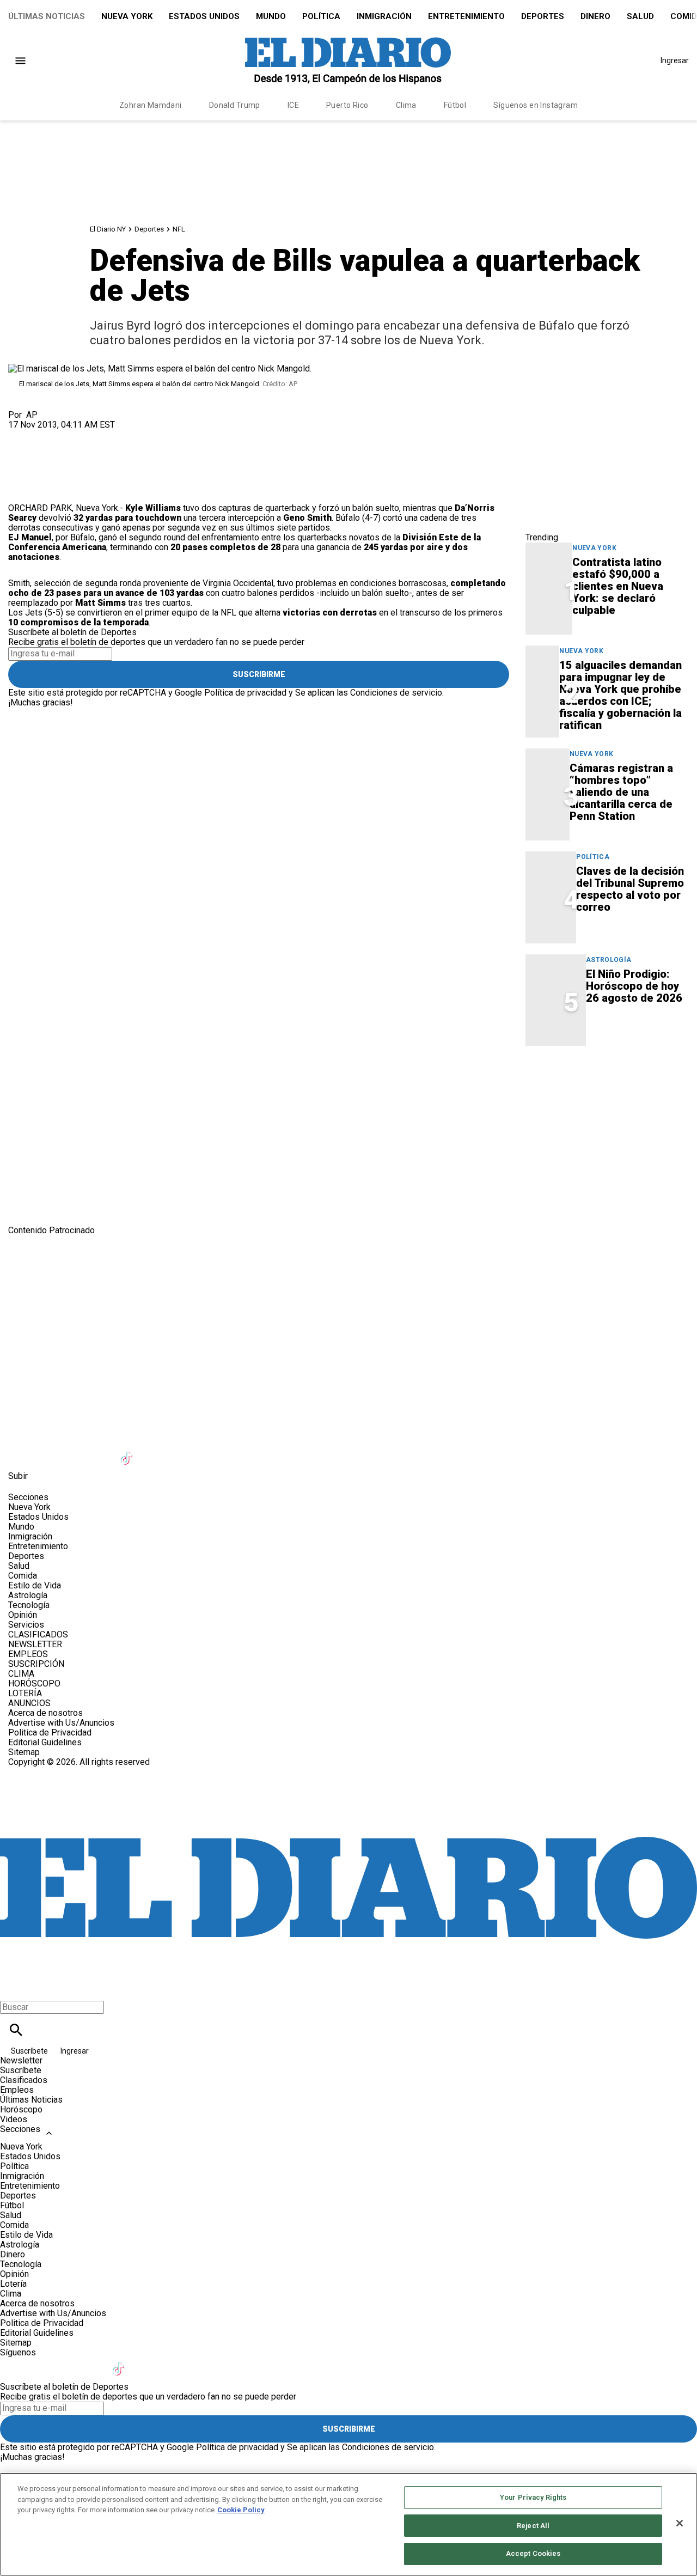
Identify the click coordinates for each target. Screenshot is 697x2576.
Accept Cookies (533, 2553)
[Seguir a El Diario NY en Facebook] (22, 1451)
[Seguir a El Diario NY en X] (48, 1451)
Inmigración (384, 16)
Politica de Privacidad (50, 1732)
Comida (23, 1576)
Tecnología (29, 1605)
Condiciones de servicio (396, 693)
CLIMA (21, 1674)
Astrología (609, 960)
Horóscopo (21, 2109)
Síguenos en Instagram (536, 105)
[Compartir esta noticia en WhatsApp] (22, 434)
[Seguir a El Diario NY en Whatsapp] (235, 1451)
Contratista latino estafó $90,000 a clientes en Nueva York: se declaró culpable (618, 586)
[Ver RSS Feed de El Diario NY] (261, 1451)
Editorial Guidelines (45, 1742)
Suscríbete (30, 2051)
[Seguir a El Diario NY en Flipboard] (182, 1451)
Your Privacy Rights (533, 2497)
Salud (640, 16)
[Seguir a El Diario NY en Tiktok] (128, 1451)
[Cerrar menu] (12, 1989)
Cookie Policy (241, 2510)
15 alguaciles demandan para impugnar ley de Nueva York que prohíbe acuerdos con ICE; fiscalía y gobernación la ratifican (620, 695)
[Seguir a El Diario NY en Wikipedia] (208, 1451)
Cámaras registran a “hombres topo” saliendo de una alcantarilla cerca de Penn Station (621, 792)
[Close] (680, 2523)
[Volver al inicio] (348, 1807)
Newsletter (21, 2060)
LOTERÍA (25, 1693)
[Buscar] (16, 2030)
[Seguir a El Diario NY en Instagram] (75, 1451)
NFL (179, 229)
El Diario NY (108, 229)
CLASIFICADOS (38, 1634)
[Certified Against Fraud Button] (47, 1772)
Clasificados (24, 2080)
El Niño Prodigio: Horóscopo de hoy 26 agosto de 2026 (634, 986)
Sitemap (24, 1752)
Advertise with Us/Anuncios (61, 1723)
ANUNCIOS (29, 1703)
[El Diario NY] (348, 60)
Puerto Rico (347, 105)
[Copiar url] (34, 467)
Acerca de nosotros (45, 1713)
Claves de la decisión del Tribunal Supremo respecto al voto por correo (630, 889)
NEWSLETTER (35, 1644)
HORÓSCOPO (34, 1683)
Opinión (23, 1615)
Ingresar (675, 60)
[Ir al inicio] (348, 1281)
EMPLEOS (28, 1654)
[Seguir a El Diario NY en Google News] (155, 1451)
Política (321, 16)
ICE (293, 105)
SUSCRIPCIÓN (36, 1664)
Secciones (20, 2129)
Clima (406, 105)
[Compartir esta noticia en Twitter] (75, 434)
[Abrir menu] (20, 61)
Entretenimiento (466, 16)
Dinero (595, 16)
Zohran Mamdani (151, 105)
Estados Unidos (204, 16)
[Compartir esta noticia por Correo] (100, 434)
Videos (14, 2119)
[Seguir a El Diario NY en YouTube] (102, 1451)
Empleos (17, 2090)
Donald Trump (235, 105)
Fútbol (455, 105)
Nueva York (127, 16)
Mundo (271, 16)
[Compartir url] (20, 491)
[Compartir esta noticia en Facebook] (48, 434)
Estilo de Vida (35, 1585)
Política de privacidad (245, 693)
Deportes (543, 16)
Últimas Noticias (47, 16)
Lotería (13, 2284)
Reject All (533, 2526)
